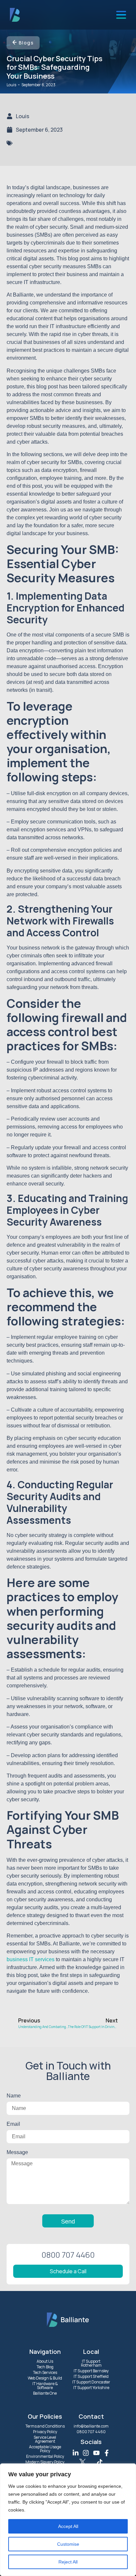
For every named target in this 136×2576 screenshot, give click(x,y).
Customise (68, 2544)
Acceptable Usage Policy (45, 2449)
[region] (68, 2520)
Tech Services (45, 2372)
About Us (45, 2361)
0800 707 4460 (91, 2432)
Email (13, 2124)
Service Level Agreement (45, 2439)
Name (14, 2096)
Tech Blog (45, 2367)
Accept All (68, 2526)
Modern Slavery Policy (45, 2462)
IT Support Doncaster (91, 2382)
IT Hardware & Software (45, 2386)
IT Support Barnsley (91, 2371)
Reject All (68, 2562)
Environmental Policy (45, 2456)
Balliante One (45, 2393)
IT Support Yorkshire (91, 2388)
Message (17, 2152)
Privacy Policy (45, 2432)
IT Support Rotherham (91, 2363)
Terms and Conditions (45, 2426)
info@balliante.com (91, 2426)
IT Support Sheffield (91, 2376)
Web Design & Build (45, 2378)
